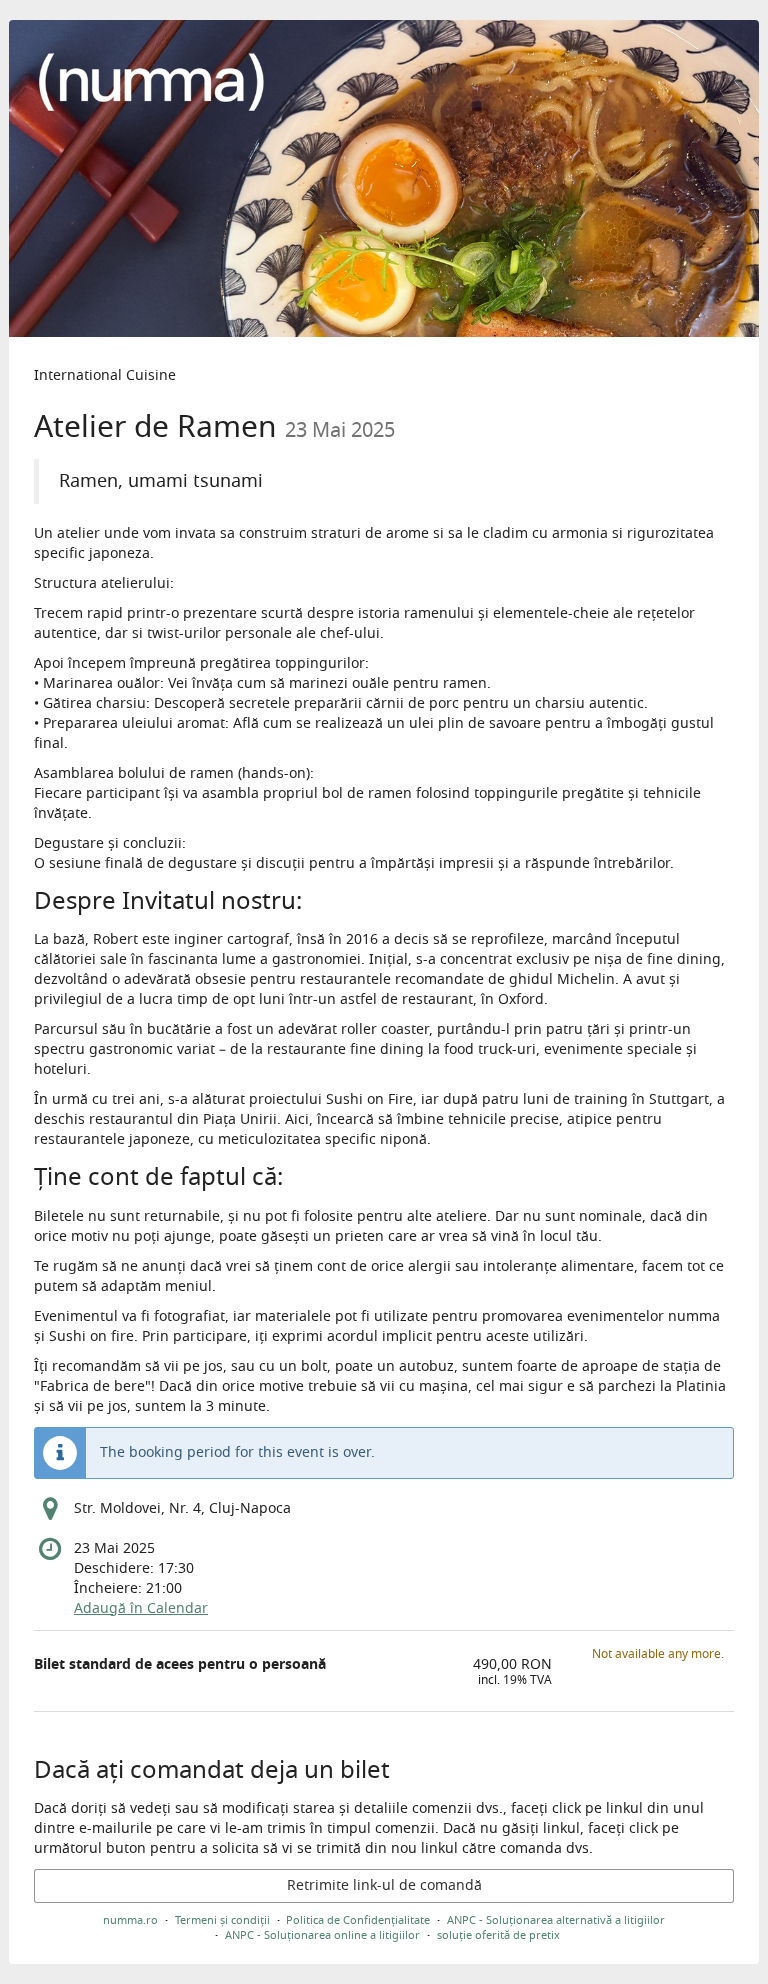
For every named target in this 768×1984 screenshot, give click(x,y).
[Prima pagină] (384, 178)
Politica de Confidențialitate (358, 1920)
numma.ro (130, 1920)
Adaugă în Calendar (141, 1608)
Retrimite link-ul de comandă (384, 1885)
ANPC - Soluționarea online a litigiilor (322, 1935)
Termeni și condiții (222, 1920)
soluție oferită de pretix (498, 1935)
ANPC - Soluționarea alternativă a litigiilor (556, 1920)
